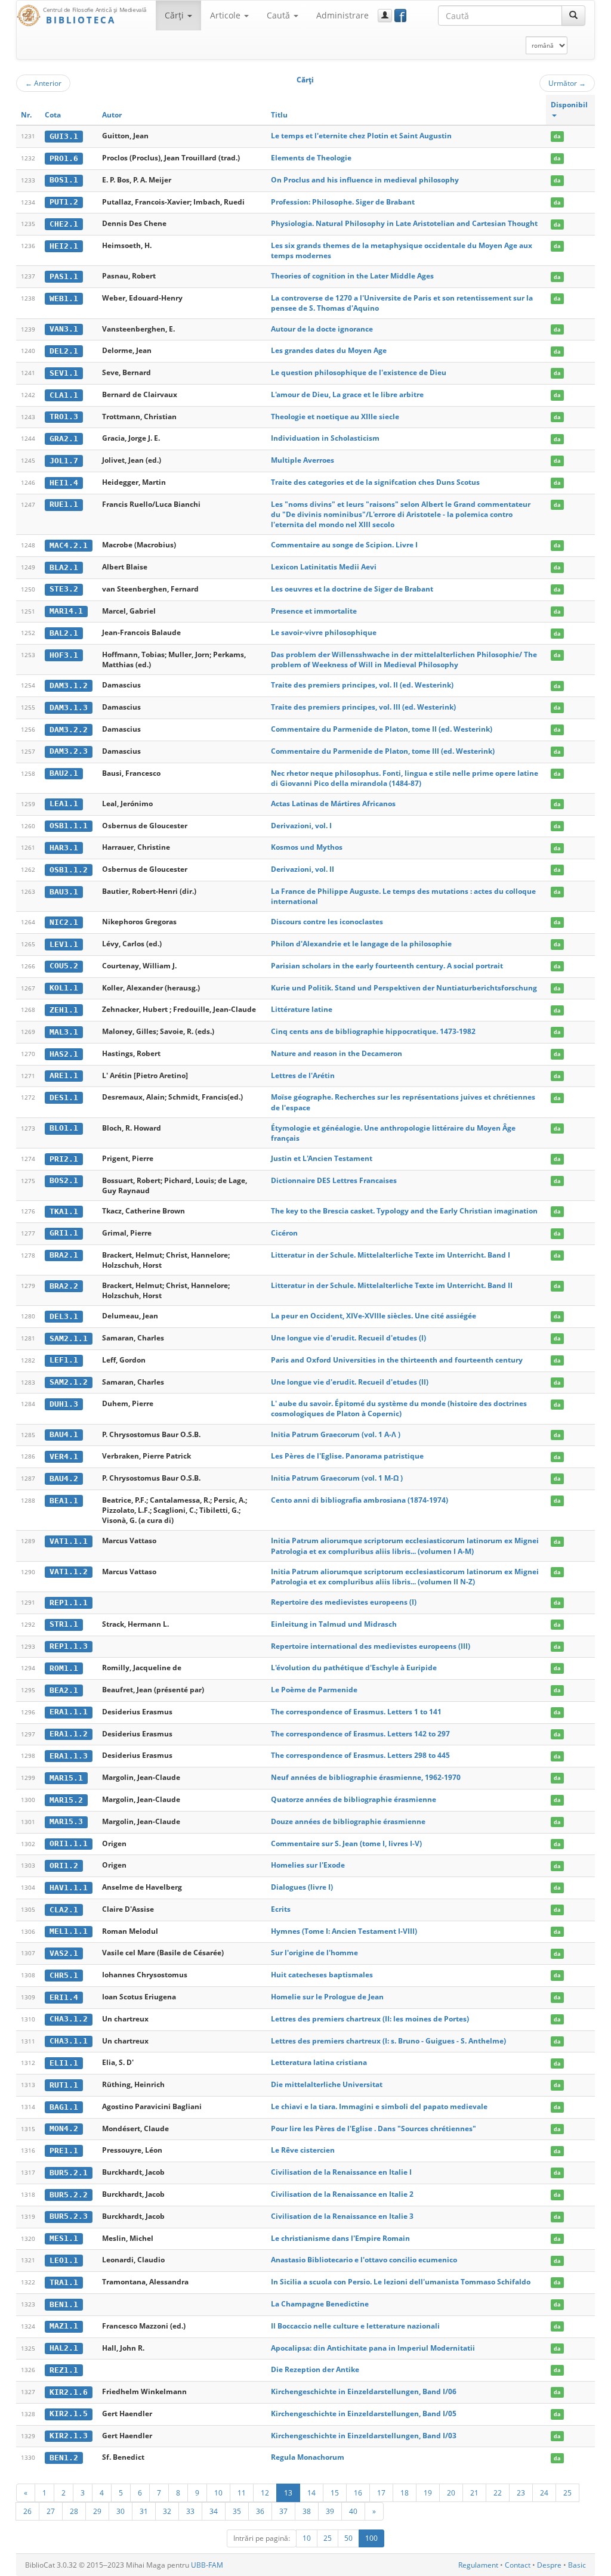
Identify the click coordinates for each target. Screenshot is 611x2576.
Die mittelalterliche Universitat (327, 2084)
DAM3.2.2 (69, 730)
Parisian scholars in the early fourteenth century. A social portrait (387, 966)
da (557, 136)
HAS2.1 (64, 1054)
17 (381, 2493)
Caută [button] (280, 15)
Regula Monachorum (308, 2457)
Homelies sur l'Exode (308, 1865)
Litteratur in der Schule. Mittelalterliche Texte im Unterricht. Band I (391, 1255)
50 (348, 2538)
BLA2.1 (64, 567)
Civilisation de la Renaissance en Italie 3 (342, 2216)
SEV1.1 (64, 373)
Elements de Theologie (311, 158)
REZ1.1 (64, 2370)
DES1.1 (64, 1097)
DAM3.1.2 (69, 685)
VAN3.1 (64, 329)
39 (330, 2511)
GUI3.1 (64, 136)
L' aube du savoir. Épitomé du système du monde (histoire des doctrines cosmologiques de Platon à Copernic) (399, 1408)
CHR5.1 (64, 1975)
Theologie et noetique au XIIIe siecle (335, 417)
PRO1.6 (64, 158)
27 (51, 2511)
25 (567, 2493)
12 (265, 2493)
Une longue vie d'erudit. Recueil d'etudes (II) (350, 1382)
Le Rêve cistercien (303, 2150)
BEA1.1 (64, 1501)
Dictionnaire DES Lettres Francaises (334, 1180)
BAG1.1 (64, 2107)
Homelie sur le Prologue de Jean (327, 1997)
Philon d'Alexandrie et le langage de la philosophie (361, 944)
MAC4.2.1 (69, 545)
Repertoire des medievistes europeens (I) (344, 1602)
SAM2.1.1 (69, 1338)
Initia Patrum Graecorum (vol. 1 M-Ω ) (337, 1478)
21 (474, 2493)
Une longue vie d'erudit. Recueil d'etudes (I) (348, 1338)
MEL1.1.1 (69, 1931)
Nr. (26, 115)
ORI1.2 (64, 1866)
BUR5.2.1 (69, 2173)
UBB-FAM (207, 2565)
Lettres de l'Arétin (303, 1075)
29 (97, 2511)
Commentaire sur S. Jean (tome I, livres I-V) (346, 1843)
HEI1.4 (64, 483)
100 (371, 2538)
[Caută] (573, 16)
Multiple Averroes (303, 460)
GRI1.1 (64, 1233)
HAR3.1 (64, 848)
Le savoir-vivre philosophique (324, 632)
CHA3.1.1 (69, 2041)
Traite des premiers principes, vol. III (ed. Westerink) (363, 707)
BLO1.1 (64, 1128)
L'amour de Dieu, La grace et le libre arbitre (347, 394)
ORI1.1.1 (69, 1843)
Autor (112, 115)
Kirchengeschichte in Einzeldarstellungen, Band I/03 (364, 2436)
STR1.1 (64, 1624)
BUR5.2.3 (69, 2216)
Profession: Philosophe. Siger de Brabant (343, 202)
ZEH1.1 (64, 1010)
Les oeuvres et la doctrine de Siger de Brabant (352, 589)
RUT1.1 (64, 2085)
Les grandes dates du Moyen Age (329, 350)
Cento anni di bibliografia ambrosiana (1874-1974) (359, 1500)
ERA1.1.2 (69, 1734)
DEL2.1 (64, 351)
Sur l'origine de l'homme (314, 1953)
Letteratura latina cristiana (319, 2062)
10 (218, 2493)
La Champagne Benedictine (320, 2304)
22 (498, 2493)
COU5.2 (64, 966)
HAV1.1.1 (69, 1888)
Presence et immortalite (314, 611)
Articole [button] (226, 15)
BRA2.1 (64, 1255)
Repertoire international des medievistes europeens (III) (371, 1646)
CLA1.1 (64, 395)
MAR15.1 (66, 1778)
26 (27, 2511)
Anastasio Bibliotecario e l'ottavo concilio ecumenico (364, 2260)
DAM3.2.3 (69, 751)
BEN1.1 (64, 2304)
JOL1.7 (64, 461)
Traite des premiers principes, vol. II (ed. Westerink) (362, 685)
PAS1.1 (64, 276)
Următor (567, 83)
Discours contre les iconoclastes (327, 922)
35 (237, 2511)
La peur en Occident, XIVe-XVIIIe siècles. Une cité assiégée (374, 1316)
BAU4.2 (64, 1479)
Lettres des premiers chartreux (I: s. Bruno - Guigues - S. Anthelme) (388, 2041)
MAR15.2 (66, 1800)
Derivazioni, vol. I (301, 826)
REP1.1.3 (69, 1646)
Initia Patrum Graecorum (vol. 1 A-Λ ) (336, 1434)
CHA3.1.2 (69, 2019)
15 (335, 2493)
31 (144, 2511)
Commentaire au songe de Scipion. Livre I (344, 545)
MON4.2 (64, 2128)
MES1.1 (64, 2238)
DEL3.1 (64, 1316)
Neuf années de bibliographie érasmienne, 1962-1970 (366, 1777)
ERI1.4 (64, 1997)
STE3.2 (64, 589)
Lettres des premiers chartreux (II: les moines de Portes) (370, 2019)
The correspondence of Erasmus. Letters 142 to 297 (360, 1734)
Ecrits (281, 1909)
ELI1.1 (64, 2063)
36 (260, 2511)
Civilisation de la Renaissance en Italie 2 (342, 2194)
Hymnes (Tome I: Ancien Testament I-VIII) (344, 1931)
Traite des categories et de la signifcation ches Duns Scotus (375, 482)
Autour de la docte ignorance (322, 329)
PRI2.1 (64, 1159)
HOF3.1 (64, 655)
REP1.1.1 (69, 1603)
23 (521, 2493)
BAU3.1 (64, 892)
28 (74, 2511)
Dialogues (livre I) (302, 1887)
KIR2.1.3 (69, 2436)
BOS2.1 (64, 1180)
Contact (518, 2565)
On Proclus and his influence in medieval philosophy (365, 180)
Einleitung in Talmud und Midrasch (334, 1624)
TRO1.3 (64, 417)
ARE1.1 (64, 1075)
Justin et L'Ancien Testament (322, 1158)
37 (283, 2511)
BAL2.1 (64, 633)
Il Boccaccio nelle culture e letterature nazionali (355, 2326)
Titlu (279, 115)
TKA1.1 (64, 1211)
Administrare (342, 15)
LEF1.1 (64, 1360)
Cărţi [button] (175, 15)
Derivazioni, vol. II (303, 869)
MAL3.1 (64, 1032)
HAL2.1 (64, 2348)
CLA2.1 (64, 1910)
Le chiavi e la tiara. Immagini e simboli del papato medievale (379, 2106)
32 (167, 2511)
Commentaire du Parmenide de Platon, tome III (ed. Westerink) (383, 751)
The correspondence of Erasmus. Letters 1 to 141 (356, 1712)
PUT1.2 (64, 202)
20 (451, 2493)
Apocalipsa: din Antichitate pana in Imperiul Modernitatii (373, 2348)
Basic (577, 2565)
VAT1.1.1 (69, 1541)
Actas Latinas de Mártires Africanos (333, 804)
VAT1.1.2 (69, 1572)
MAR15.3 (66, 1821)
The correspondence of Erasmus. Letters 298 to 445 (360, 1755)
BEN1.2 (64, 2458)
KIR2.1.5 (69, 2414)
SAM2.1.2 (69, 1382)
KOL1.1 (64, 988)
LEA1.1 (64, 804)
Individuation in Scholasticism (325, 438)
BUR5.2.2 (69, 2195)
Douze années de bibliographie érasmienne (348, 1821)
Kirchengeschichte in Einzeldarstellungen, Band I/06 (364, 2391)
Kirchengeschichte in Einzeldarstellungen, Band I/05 (364, 2414)
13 (288, 2493)
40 (353, 2511)
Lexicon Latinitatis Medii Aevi (324, 567)
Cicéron (284, 1233)
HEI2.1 (64, 246)
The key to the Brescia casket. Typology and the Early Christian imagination (404, 1211)
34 (214, 2511)
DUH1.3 (64, 1404)
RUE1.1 (64, 504)
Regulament (478, 2565)
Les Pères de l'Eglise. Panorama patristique (347, 1456)
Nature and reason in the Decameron (337, 1053)
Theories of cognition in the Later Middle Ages (352, 276)
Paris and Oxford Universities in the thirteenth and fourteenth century (397, 1360)
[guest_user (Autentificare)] (385, 16)
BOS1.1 (64, 180)
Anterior (43, 83)
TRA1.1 (64, 2282)
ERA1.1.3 (69, 1756)
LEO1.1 (64, 2260)
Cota (53, 115)
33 (190, 2511)
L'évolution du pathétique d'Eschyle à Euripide (354, 1668)
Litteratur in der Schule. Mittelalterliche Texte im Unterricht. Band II (392, 1285)
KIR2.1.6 (69, 2392)
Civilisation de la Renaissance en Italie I (341, 2172)
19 (428, 2493)
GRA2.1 (64, 439)
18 (405, 2493)
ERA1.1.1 (69, 1712)
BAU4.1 (64, 1434)
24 (544, 2493)
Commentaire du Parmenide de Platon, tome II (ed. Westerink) (382, 729)
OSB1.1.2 (69, 870)
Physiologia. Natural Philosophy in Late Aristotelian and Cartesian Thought (404, 223)
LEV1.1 (64, 944)
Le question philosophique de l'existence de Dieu (359, 372)
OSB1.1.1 (69, 826)
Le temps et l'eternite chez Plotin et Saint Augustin (361, 136)
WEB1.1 (64, 298)
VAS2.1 (64, 1953)
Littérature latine (302, 1009)
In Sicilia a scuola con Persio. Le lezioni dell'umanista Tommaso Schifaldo (401, 2282)
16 (358, 2493)
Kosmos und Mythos (307, 847)
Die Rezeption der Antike (315, 2369)
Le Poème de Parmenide (314, 1690)
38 (307, 2511)
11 (242, 2493)
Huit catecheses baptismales (322, 1975)
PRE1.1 (64, 2151)
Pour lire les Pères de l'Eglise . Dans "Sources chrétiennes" (374, 2128)
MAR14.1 (66, 611)
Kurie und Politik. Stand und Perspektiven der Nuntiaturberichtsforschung (404, 988)
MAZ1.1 (64, 2326)
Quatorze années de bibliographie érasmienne (354, 1799)
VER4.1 (64, 1456)
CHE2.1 (64, 224)
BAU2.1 (64, 773)
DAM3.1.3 (69, 708)
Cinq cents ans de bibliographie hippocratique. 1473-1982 (373, 1031)
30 (121, 2511)
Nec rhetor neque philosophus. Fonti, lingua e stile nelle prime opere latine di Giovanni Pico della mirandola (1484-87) (405, 778)
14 (311, 2493)
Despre (549, 2565)
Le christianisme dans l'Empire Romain (340, 2238)
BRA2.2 (64, 1286)
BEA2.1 (64, 1690)
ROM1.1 (64, 1668)
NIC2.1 (64, 922)
